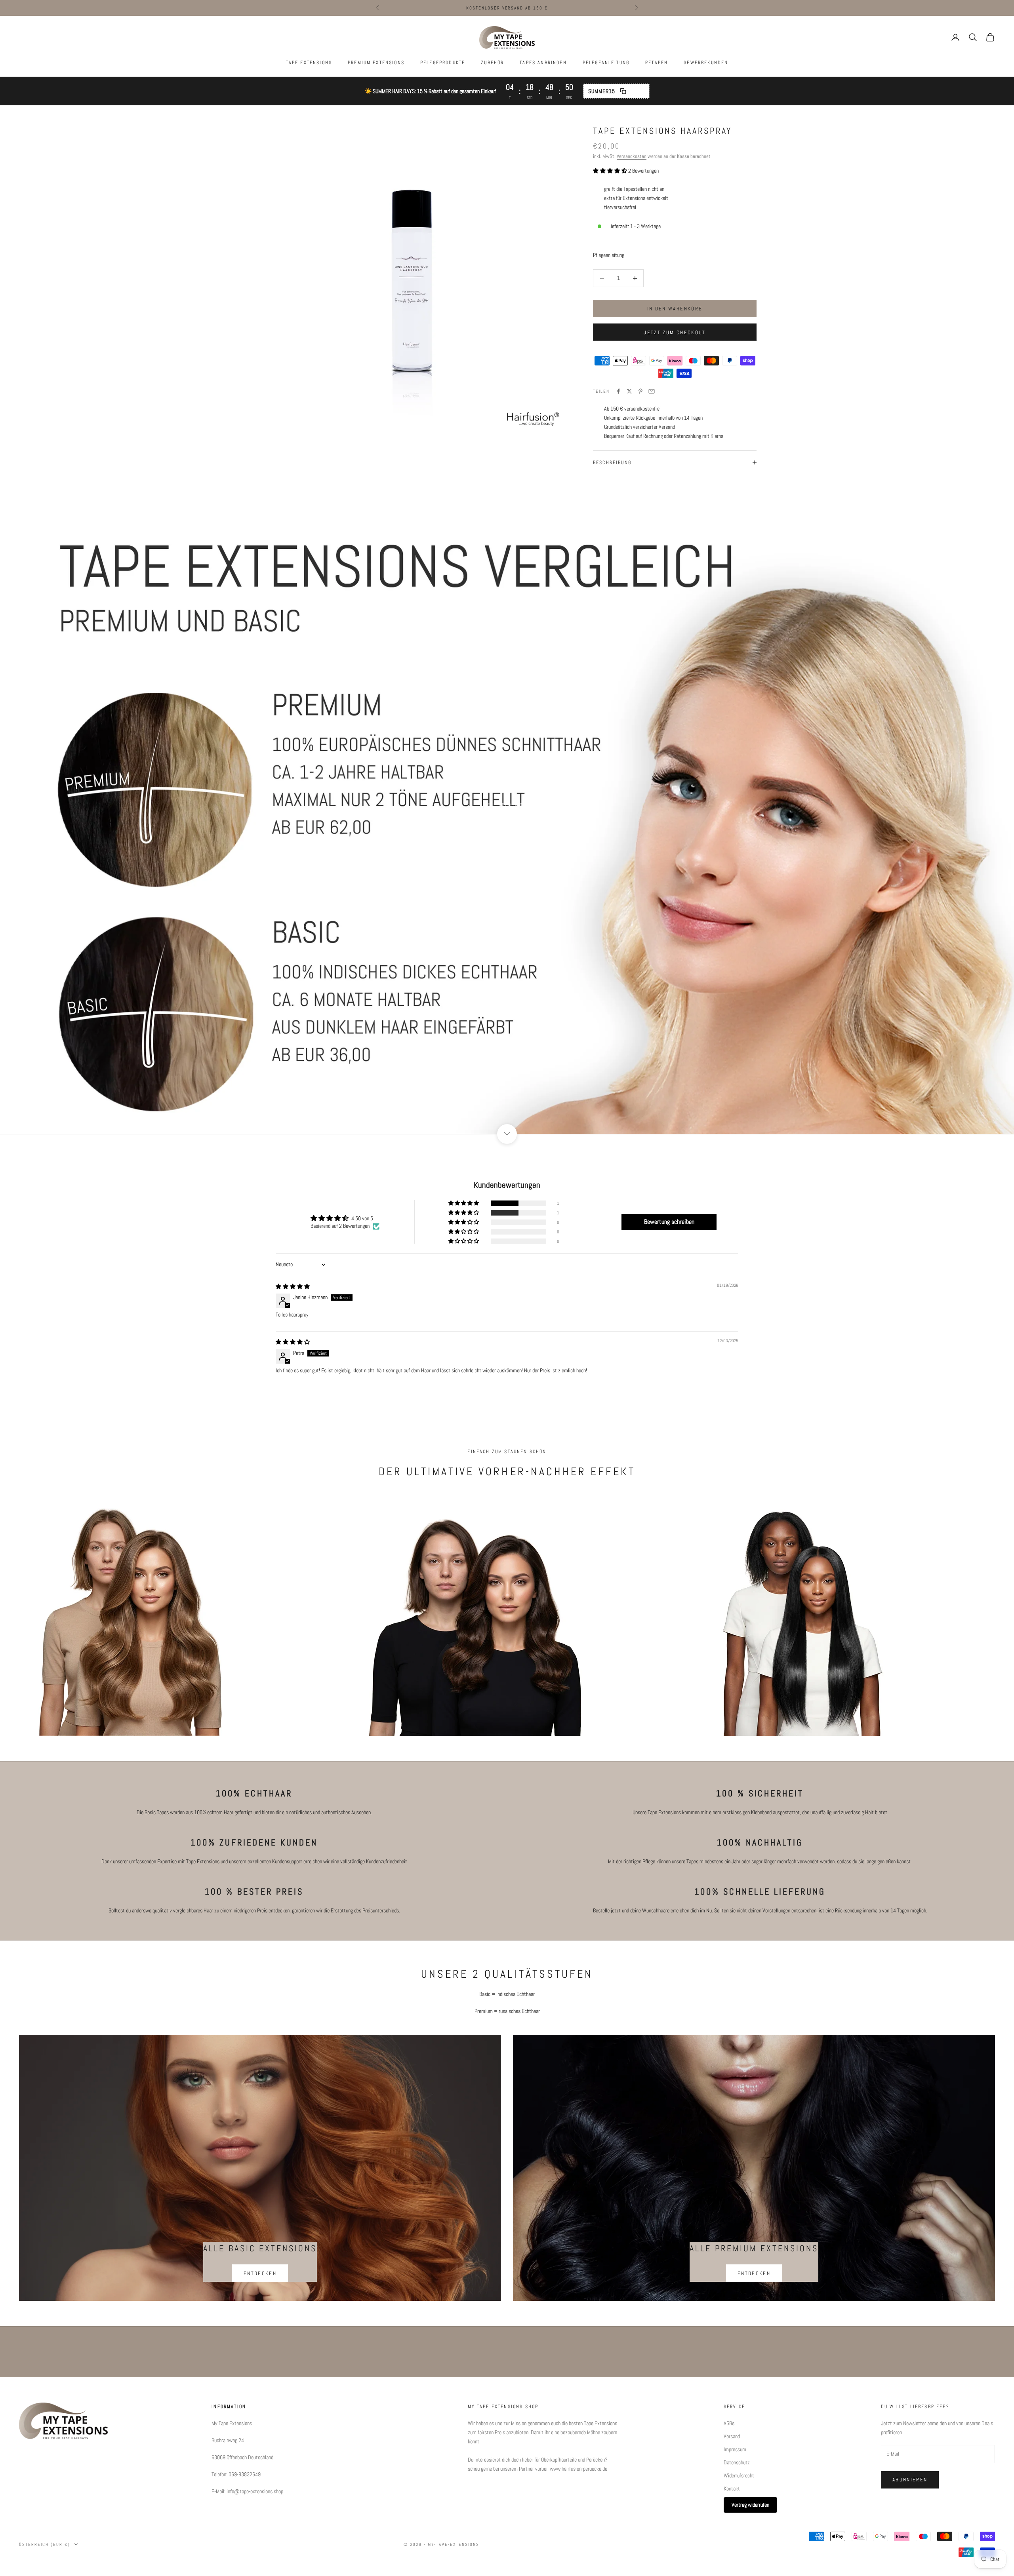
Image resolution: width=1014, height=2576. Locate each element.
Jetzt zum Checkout (675, 332)
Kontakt (732, 2488)
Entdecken (260, 2273)
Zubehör (492, 63)
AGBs (729, 2423)
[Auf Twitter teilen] (629, 391)
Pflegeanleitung (606, 63)
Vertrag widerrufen (750, 2505)
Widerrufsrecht (739, 2475)
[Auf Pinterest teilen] (640, 391)
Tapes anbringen (543, 63)
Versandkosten (632, 156)
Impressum (735, 2449)
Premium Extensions (376, 63)
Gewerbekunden (706, 63)
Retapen (657, 63)
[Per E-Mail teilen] (652, 391)
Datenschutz (737, 2462)
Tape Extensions (309, 63)
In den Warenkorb (675, 309)
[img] (293, 1286)
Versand (732, 2436)
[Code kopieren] (623, 91)
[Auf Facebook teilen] (618, 391)
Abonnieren (910, 2480)
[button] (611, 171)
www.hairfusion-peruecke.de (578, 2469)
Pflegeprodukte (443, 63)
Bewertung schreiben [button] (669, 1222)
